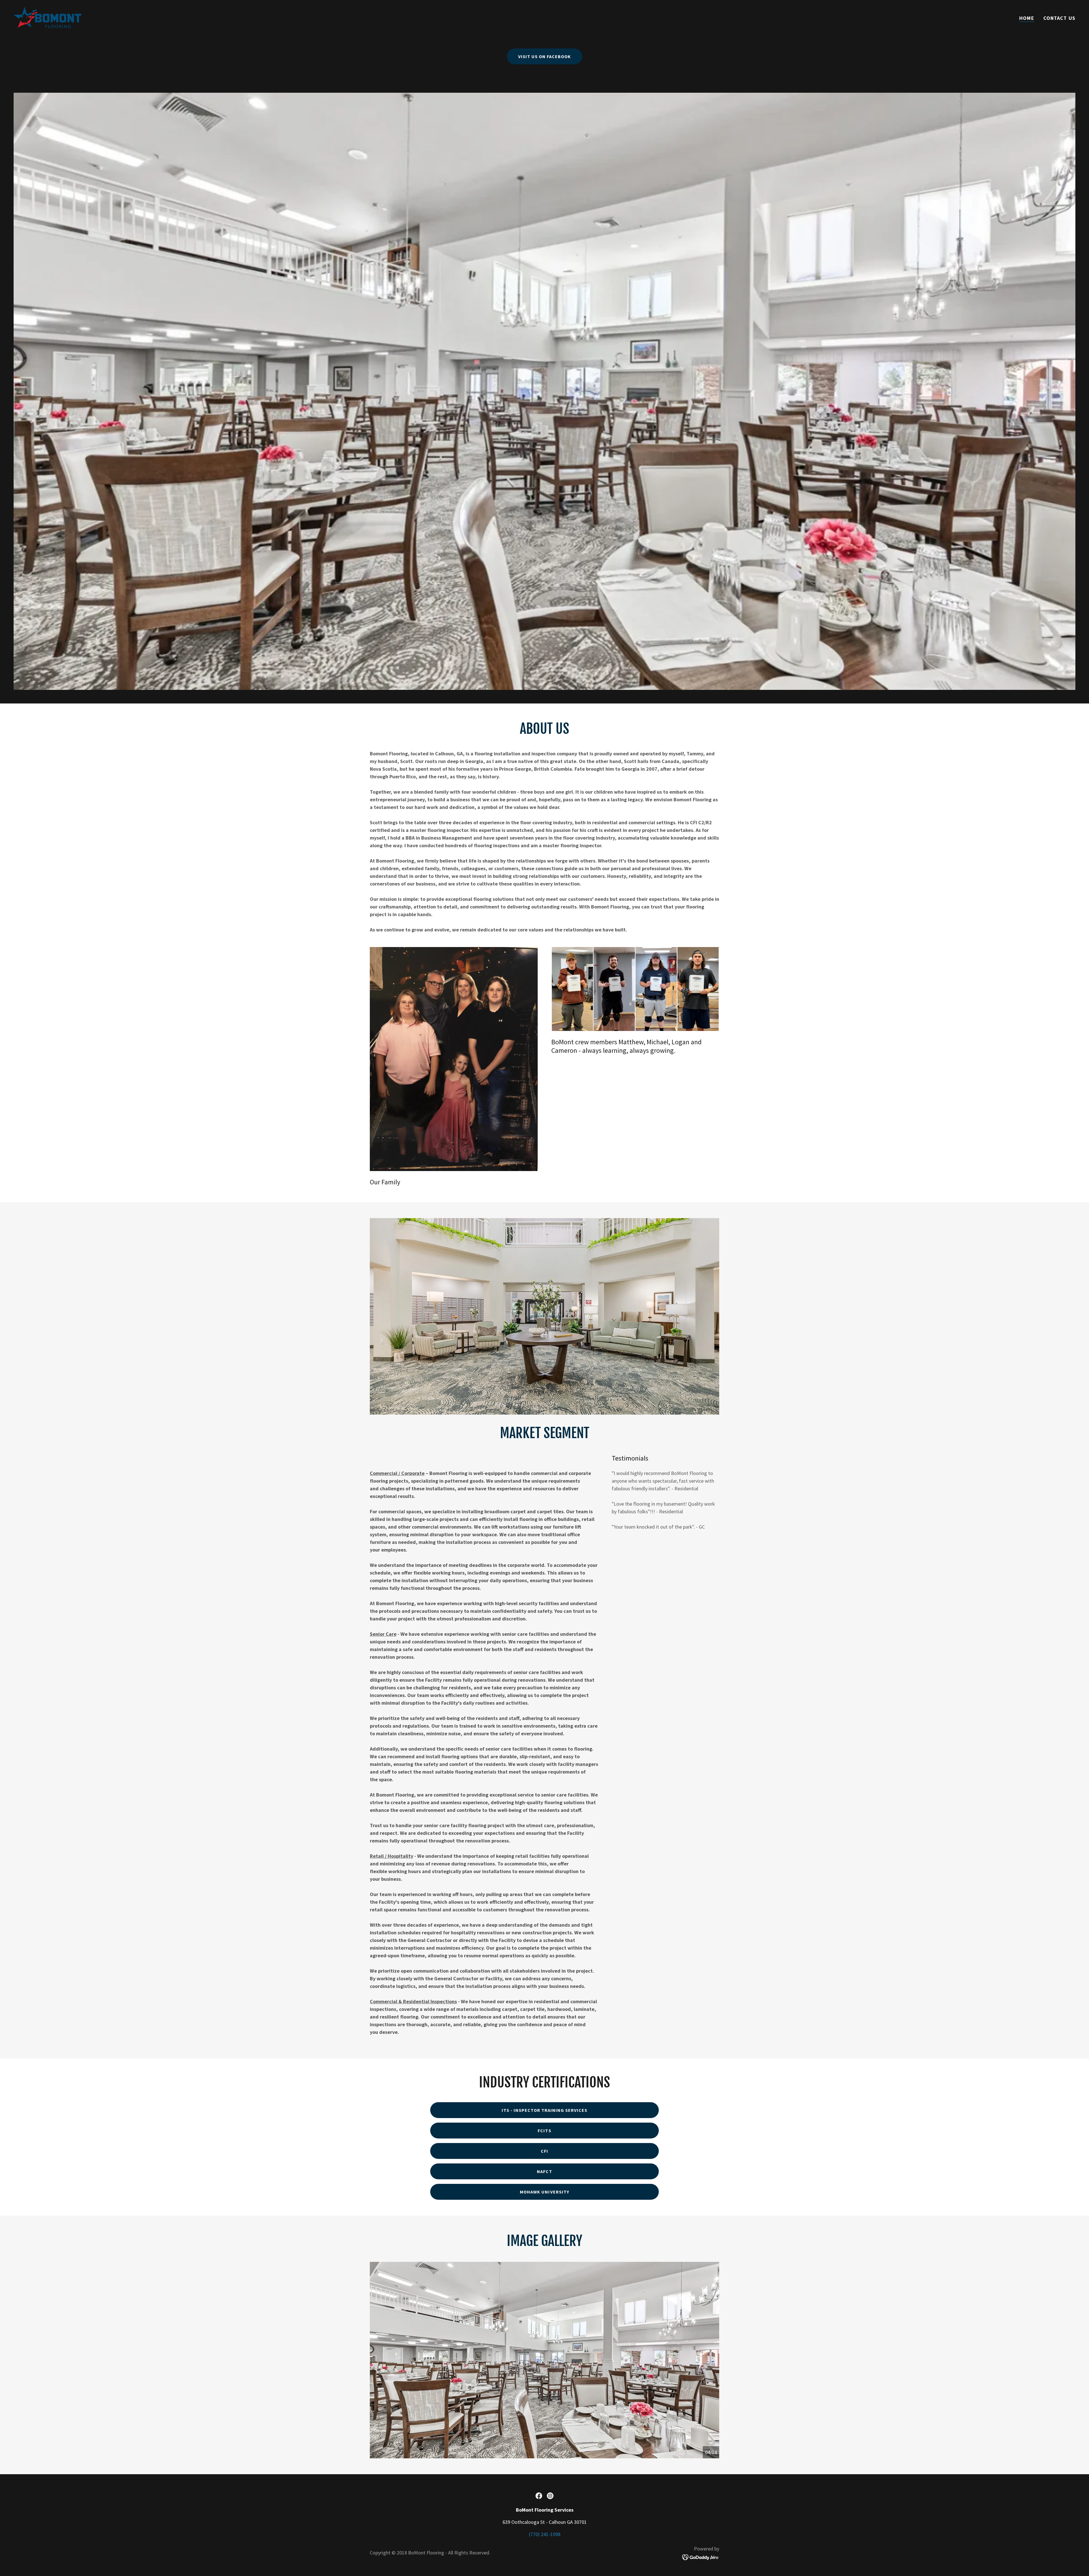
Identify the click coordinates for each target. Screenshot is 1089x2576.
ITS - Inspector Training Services (544, 2110)
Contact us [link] (1059, 18)
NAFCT (544, 2171)
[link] (48, 17)
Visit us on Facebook (544, 56)
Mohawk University (544, 2192)
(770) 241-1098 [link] (545, 2534)
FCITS (544, 2131)
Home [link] (1027, 18)
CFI (544, 2151)
